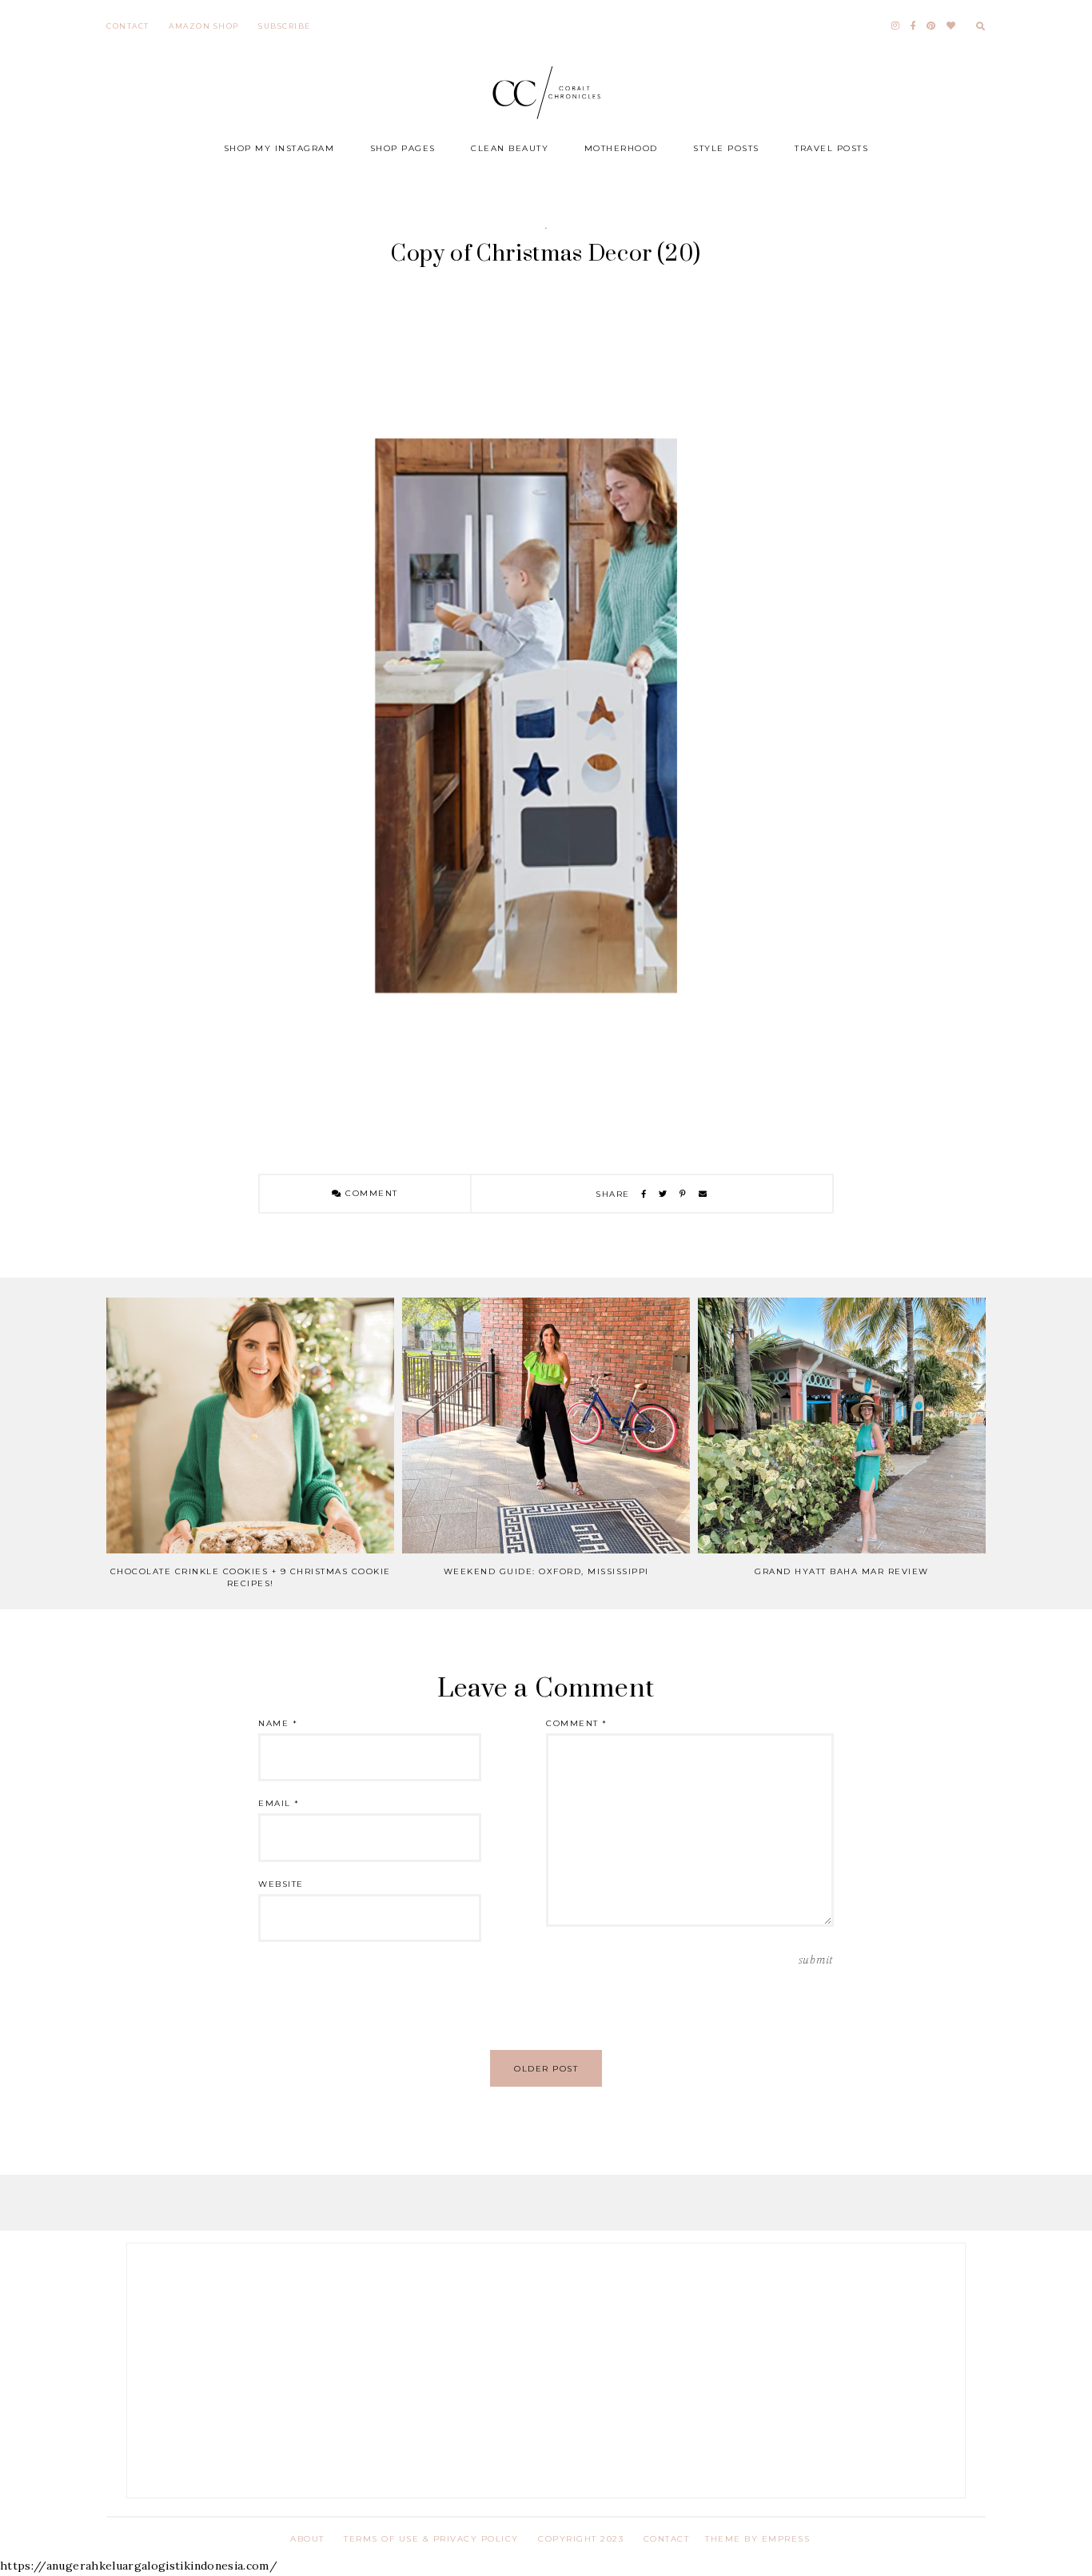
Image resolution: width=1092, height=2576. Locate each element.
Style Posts (726, 148)
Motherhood (621, 148)
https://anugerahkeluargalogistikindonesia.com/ (139, 2566)
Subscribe (285, 26)
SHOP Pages (403, 148)
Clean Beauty (510, 148)
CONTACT (667, 2539)
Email (279, 1803)
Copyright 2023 (581, 2539)
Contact (128, 26)
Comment (370, 1193)
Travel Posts (831, 148)
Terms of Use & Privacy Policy (431, 2539)
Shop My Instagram (279, 148)
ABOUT (307, 2539)
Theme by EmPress (757, 2539)
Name (278, 1723)
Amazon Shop (204, 26)
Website (281, 1884)
